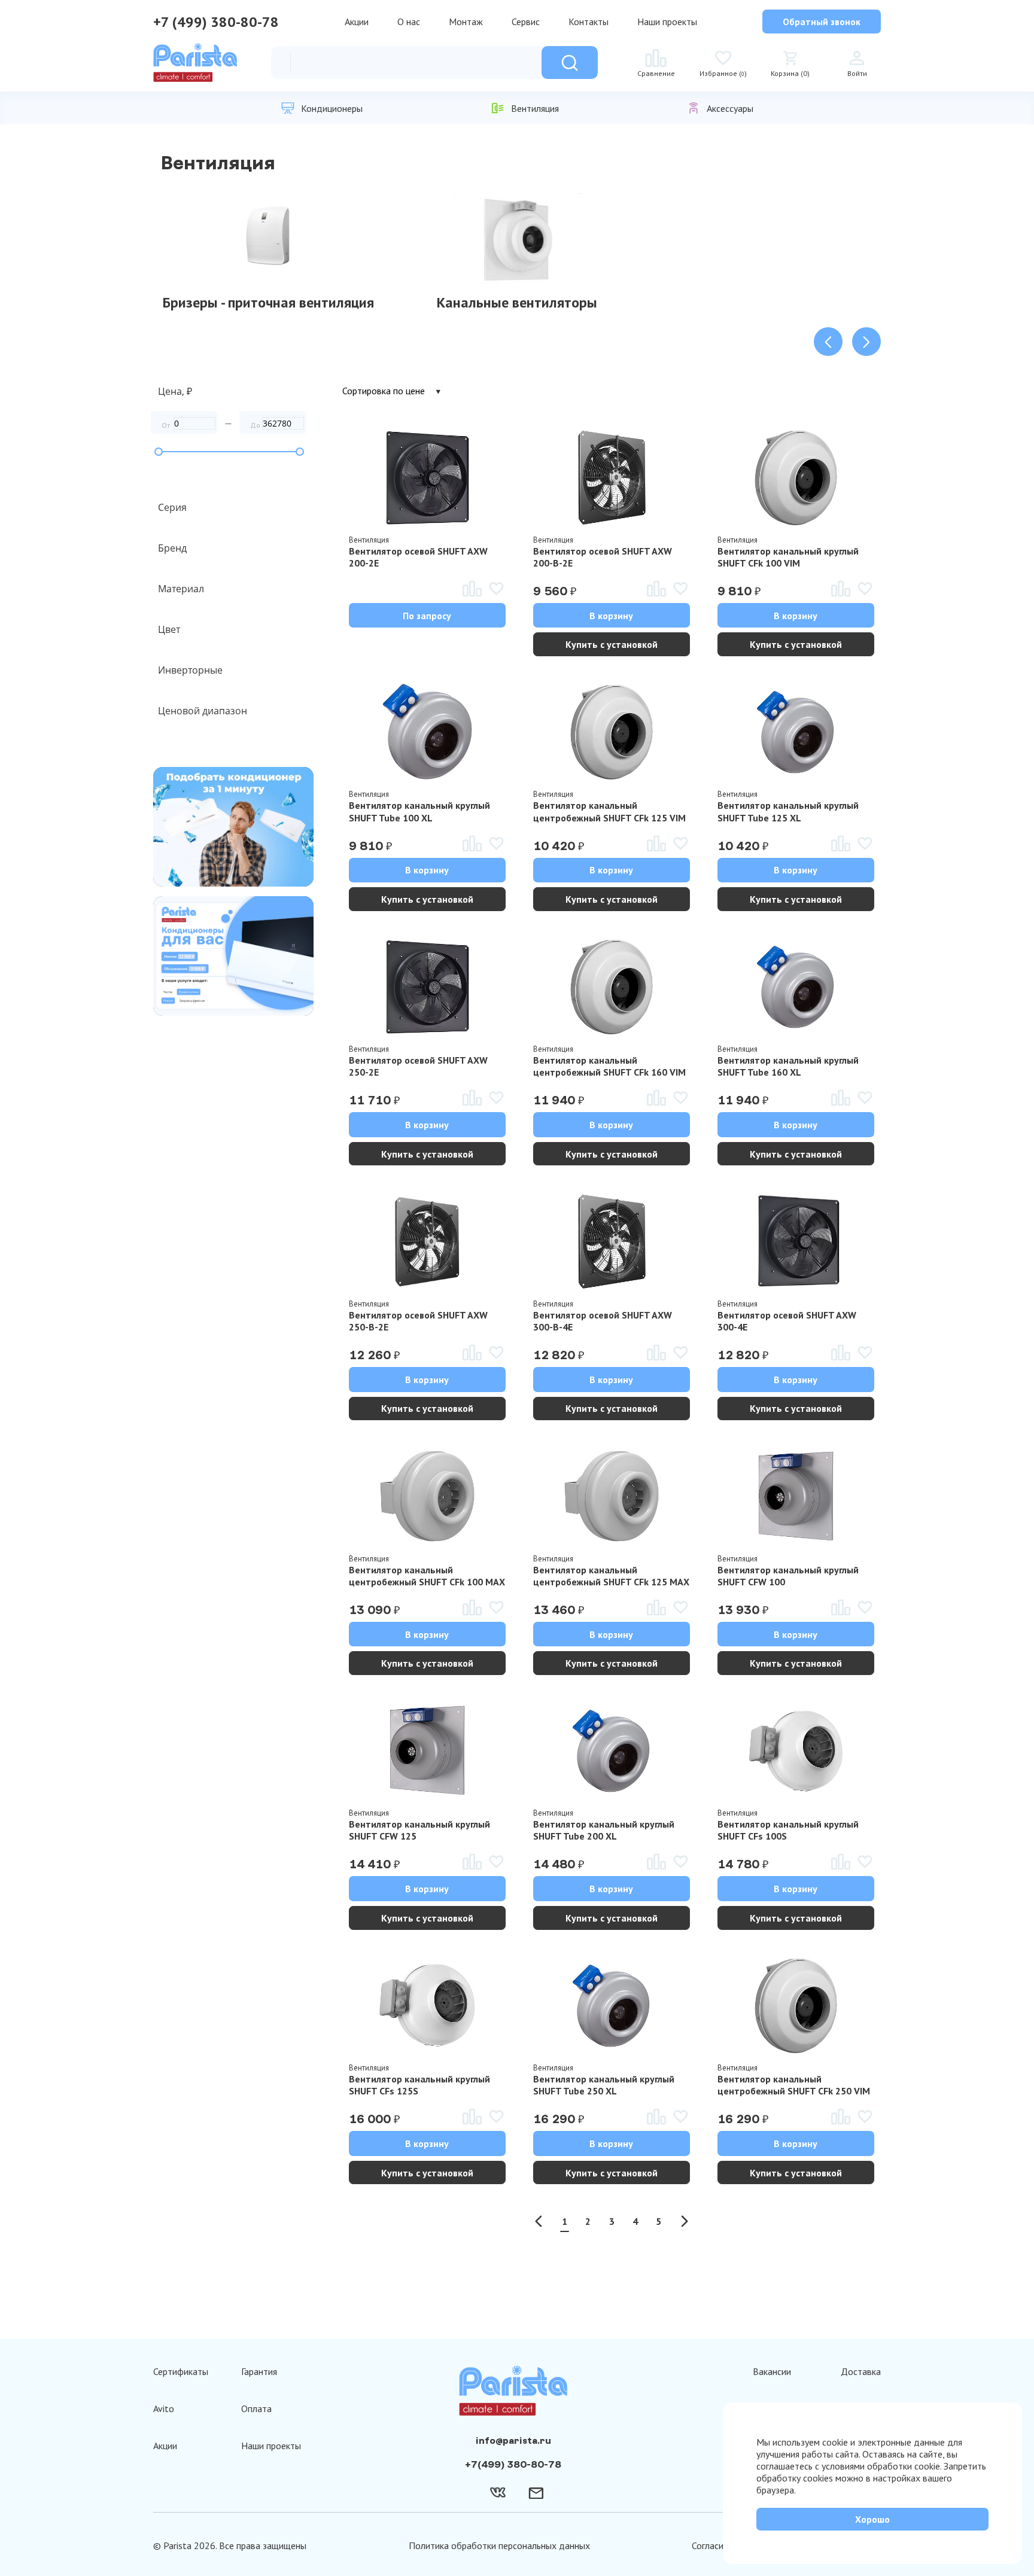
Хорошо (872, 2519)
